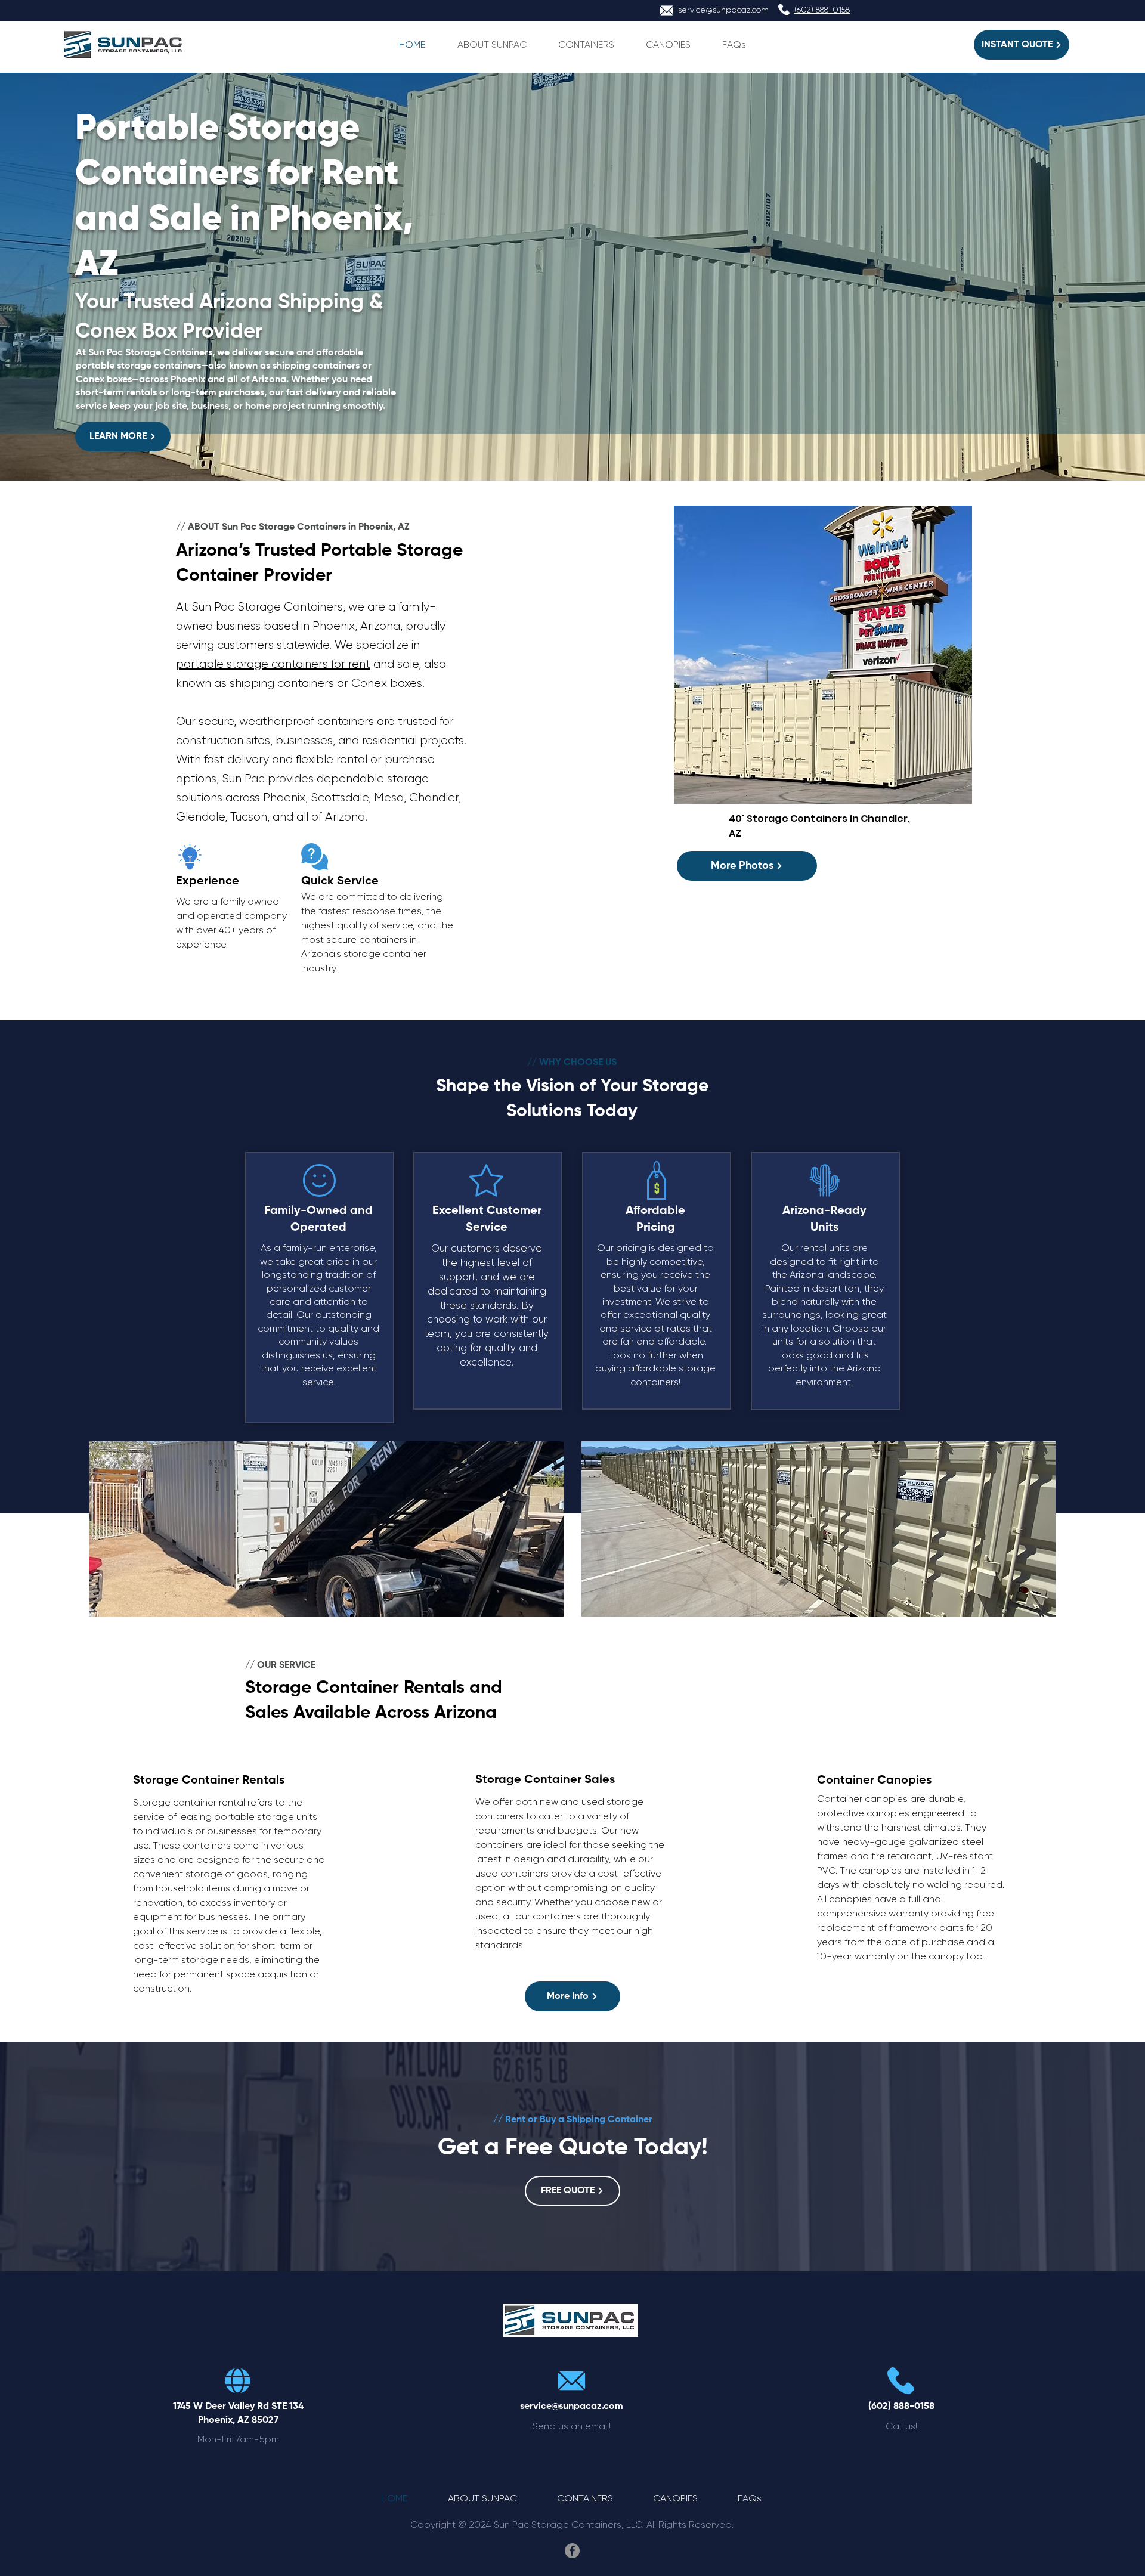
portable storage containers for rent (273, 664)
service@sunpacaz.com (723, 10)
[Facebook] (572, 2551)
